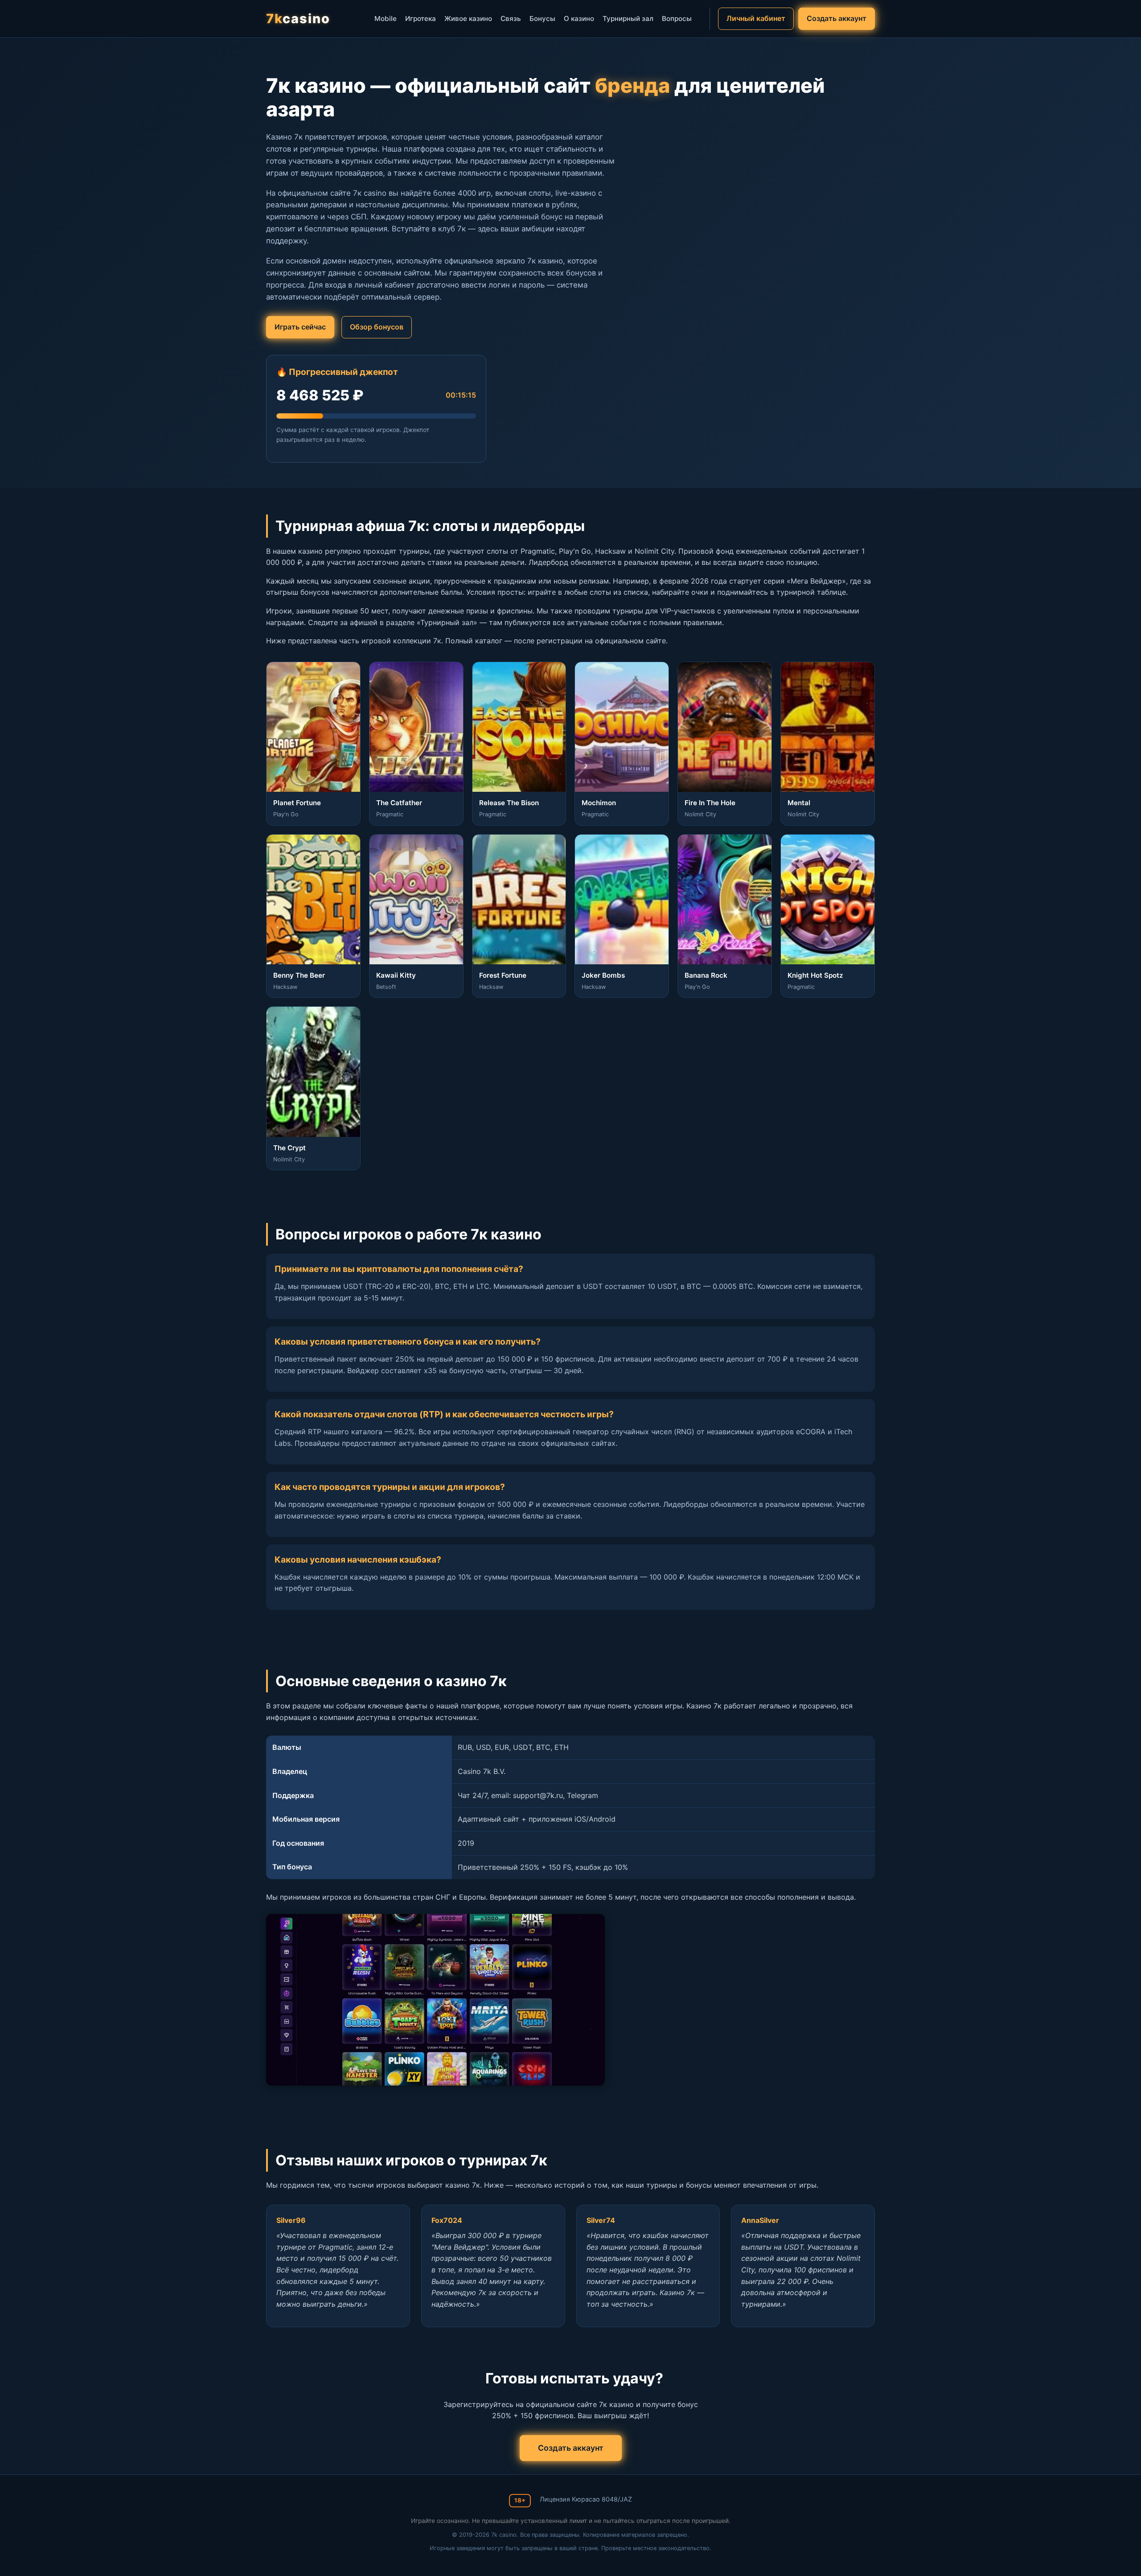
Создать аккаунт (837, 18)
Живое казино (468, 19)
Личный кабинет (756, 18)
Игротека (421, 19)
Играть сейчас (300, 327)
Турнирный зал (628, 19)
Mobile (386, 19)
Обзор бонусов (377, 327)
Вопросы (677, 19)
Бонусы (542, 19)
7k (298, 19)
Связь (511, 19)
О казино (579, 19)
